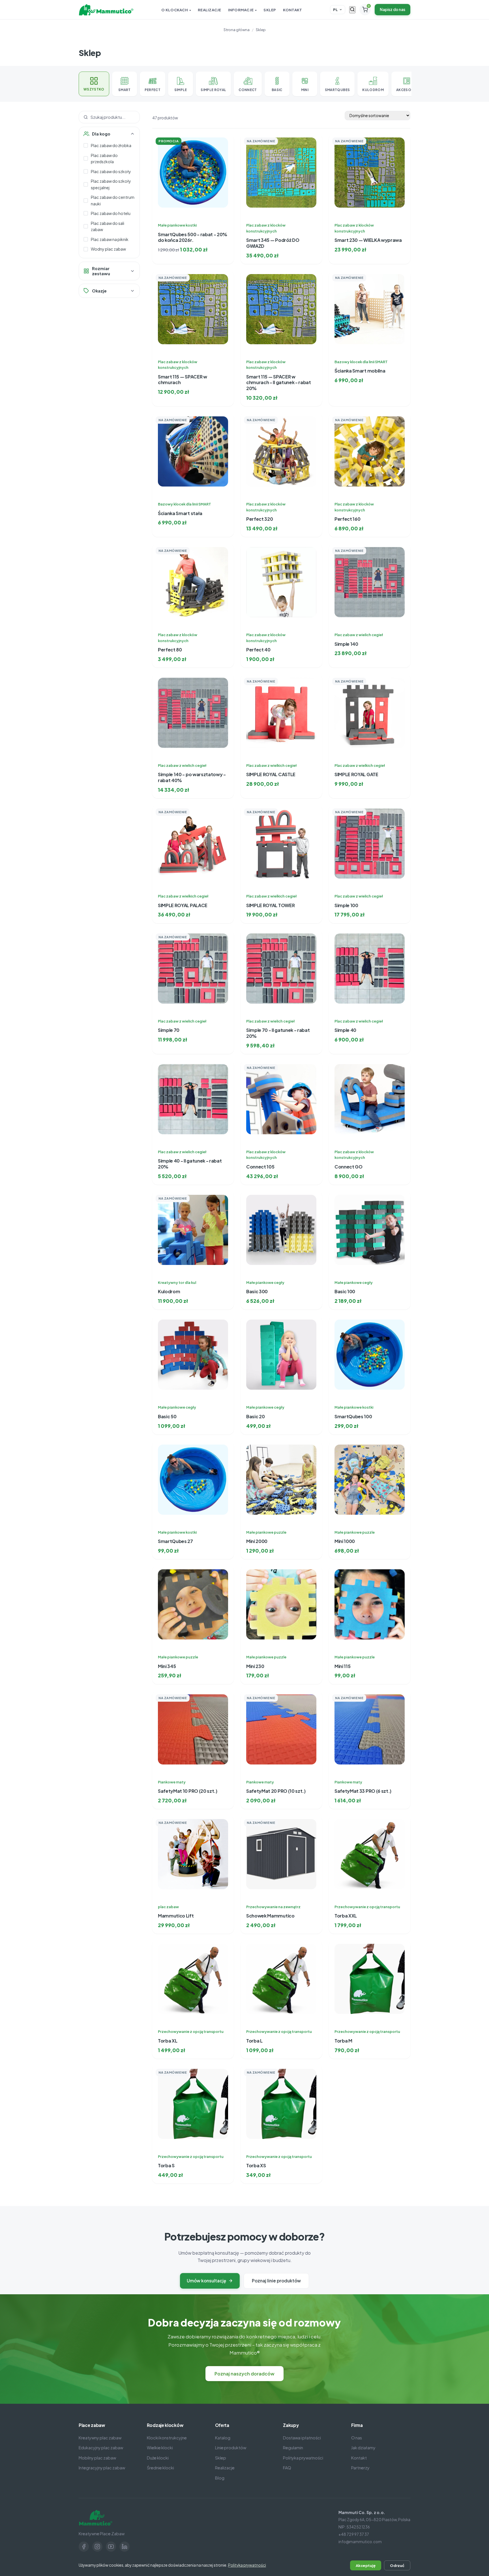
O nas (357, 2438)
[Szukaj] (352, 10)
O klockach (175, 10)
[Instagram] (97, 2547)
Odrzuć (397, 2565)
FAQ (287, 2468)
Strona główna (237, 30)
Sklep (270, 10)
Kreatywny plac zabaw (100, 2438)
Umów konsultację (206, 2281)
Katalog (223, 2438)
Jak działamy (363, 2448)
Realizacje (210, 10)
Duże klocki (158, 2458)
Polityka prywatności (303, 2458)
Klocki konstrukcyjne (167, 2438)
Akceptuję (366, 2565)
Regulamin (293, 2448)
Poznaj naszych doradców (244, 2374)
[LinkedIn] (125, 2547)
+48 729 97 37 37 (354, 2534)
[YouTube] (111, 2547)
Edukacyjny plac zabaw (101, 2448)
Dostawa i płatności (302, 2438)
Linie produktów (231, 2448)
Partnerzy (360, 2468)
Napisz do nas (393, 9)
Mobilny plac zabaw (97, 2458)
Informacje (241, 10)
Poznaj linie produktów (276, 2281)
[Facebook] (84, 2547)
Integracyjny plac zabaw (102, 2468)
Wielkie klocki (160, 2448)
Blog (220, 2478)
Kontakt (293, 10)
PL (335, 10)
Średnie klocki (160, 2468)
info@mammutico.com (360, 2542)
